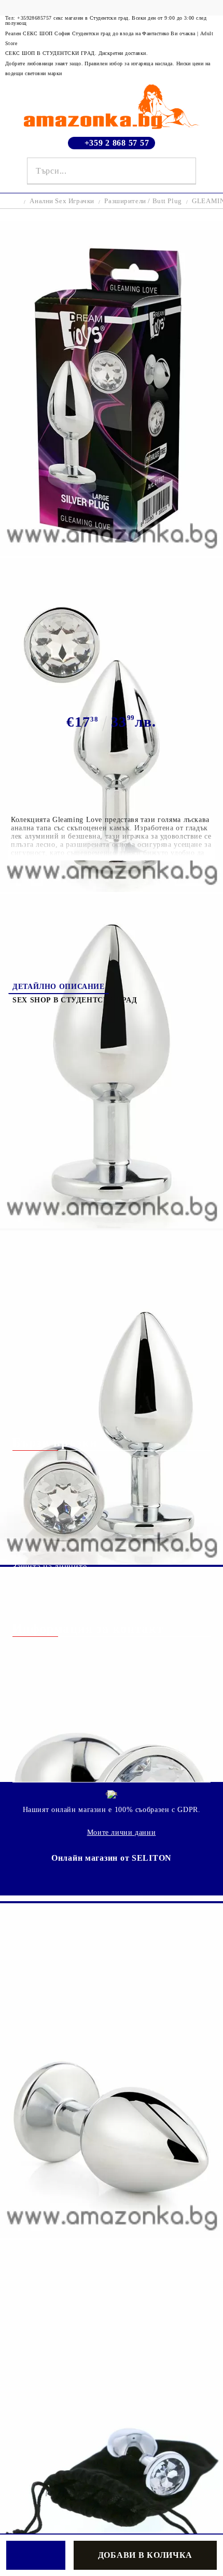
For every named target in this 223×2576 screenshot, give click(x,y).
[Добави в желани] (36, 2555)
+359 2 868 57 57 (117, 143)
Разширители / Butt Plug (143, 201)
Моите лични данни (122, 1832)
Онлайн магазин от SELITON (112, 1858)
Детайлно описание (59, 987)
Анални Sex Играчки (62, 201)
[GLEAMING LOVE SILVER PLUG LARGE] (112, 553)
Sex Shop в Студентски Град (75, 1000)
